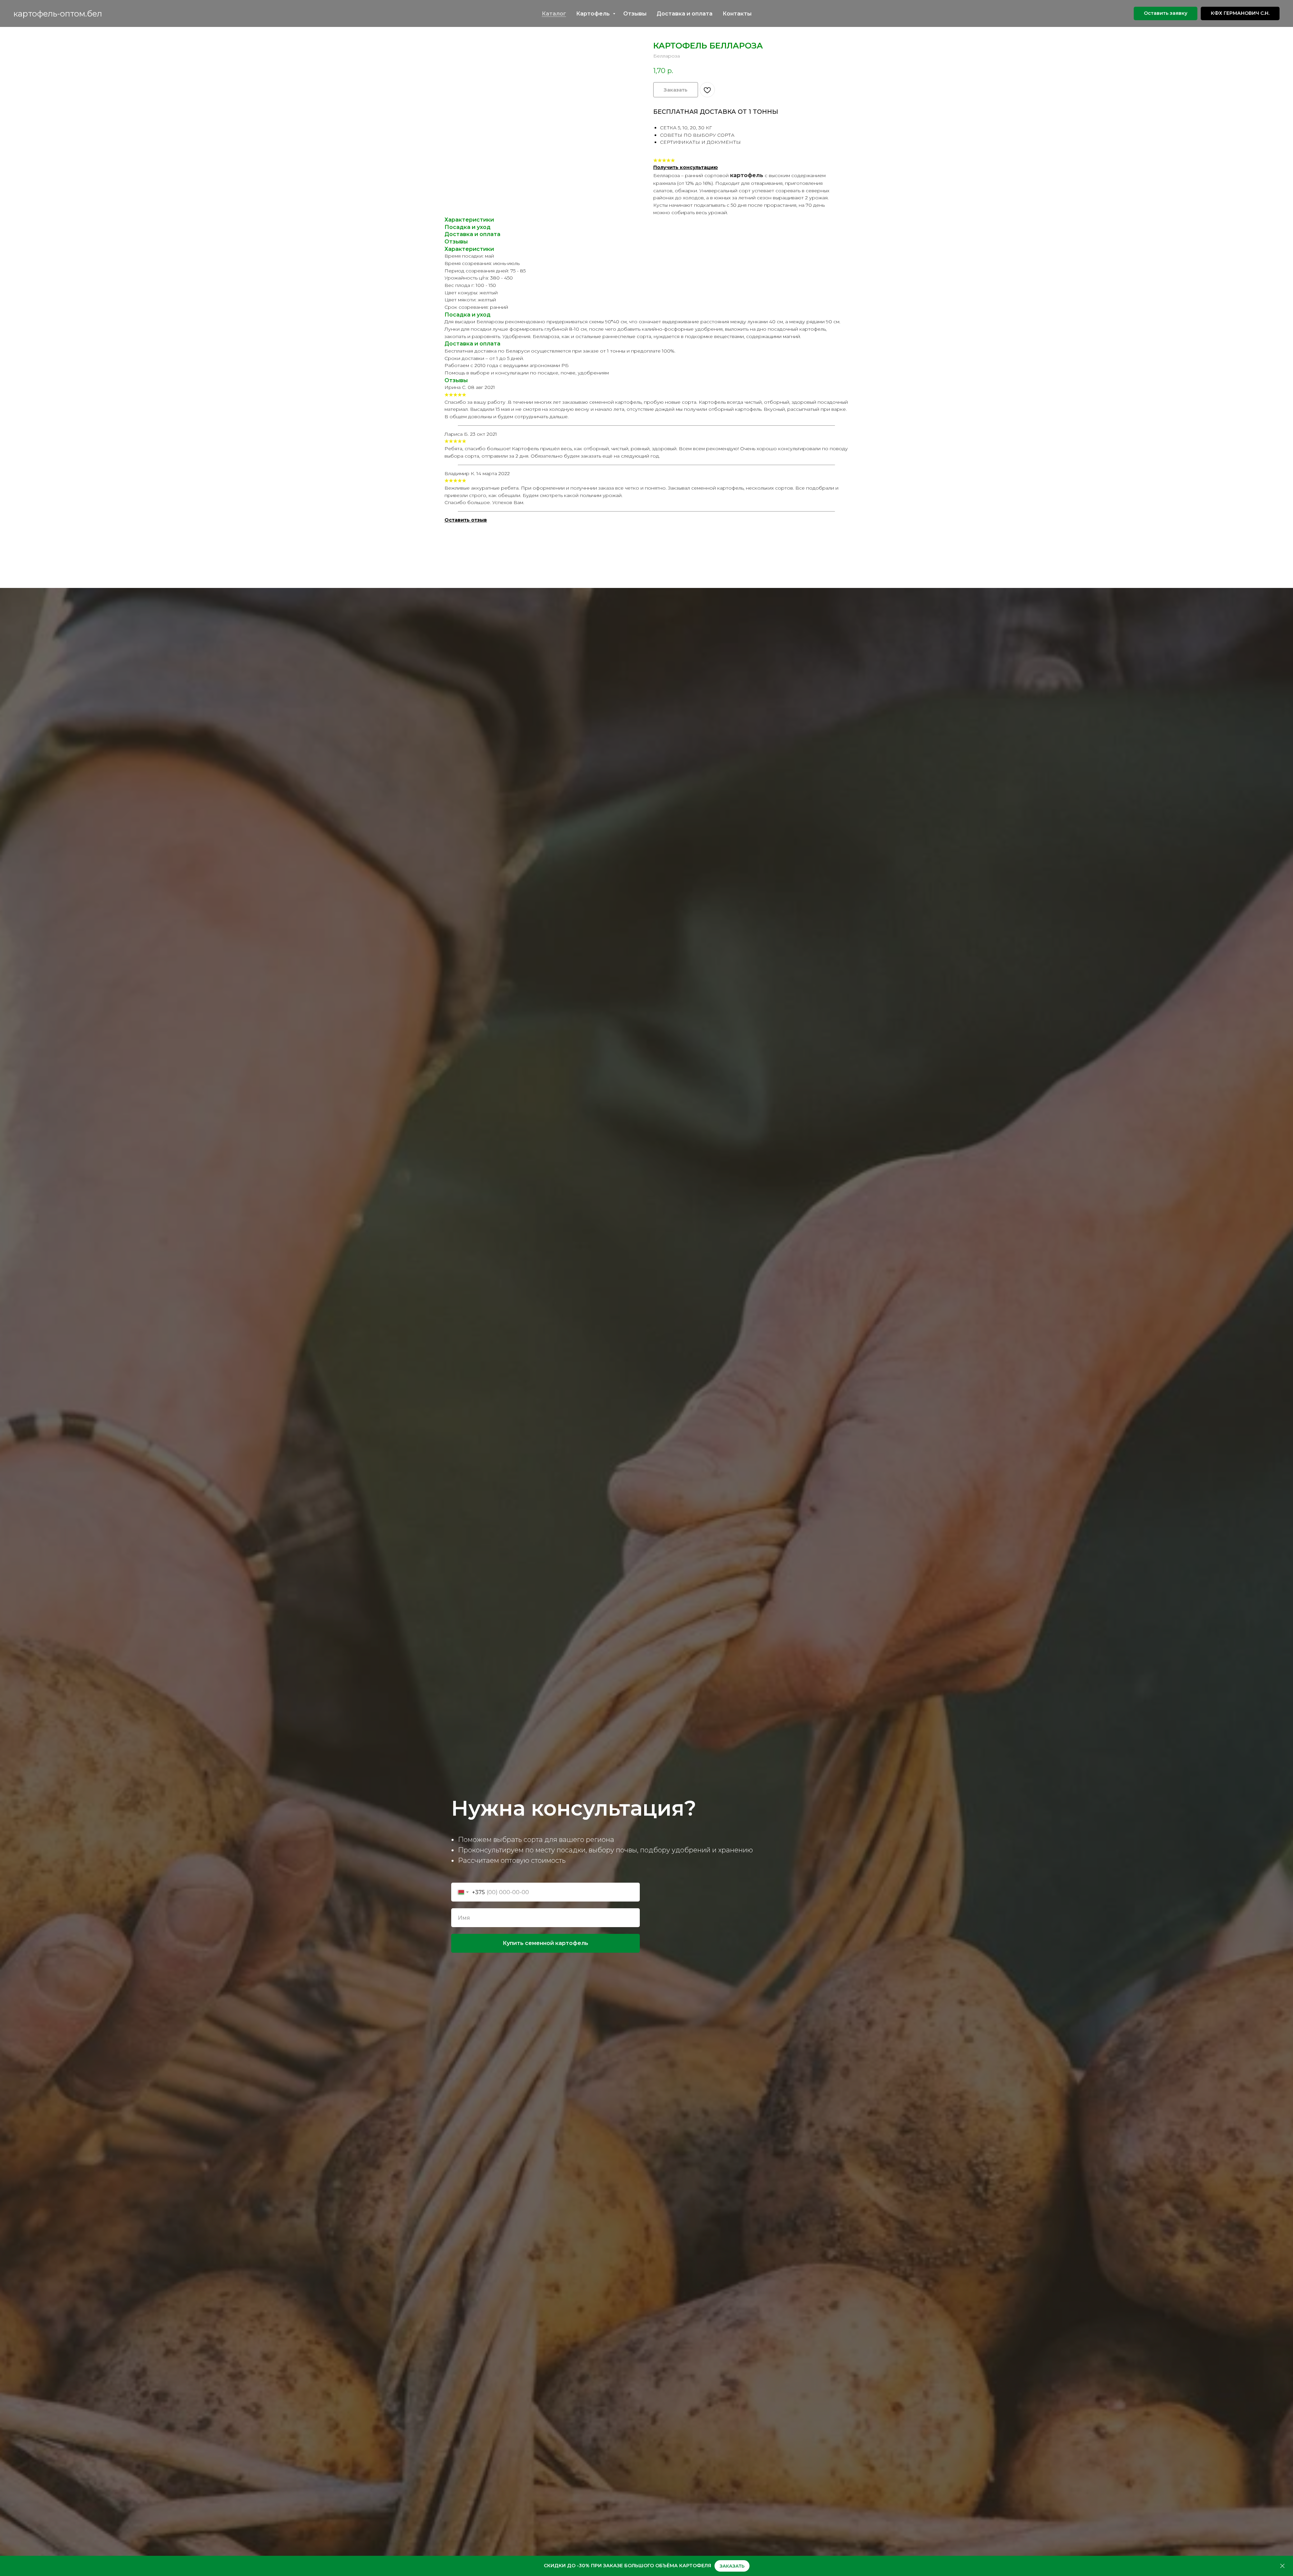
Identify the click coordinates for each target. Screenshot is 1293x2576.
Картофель (594, 14)
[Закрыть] (1282, 2566)
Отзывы (635, 14)
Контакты (737, 14)
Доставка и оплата (685, 14)
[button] (1166, 13)
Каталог (554, 14)
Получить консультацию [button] (686, 167)
